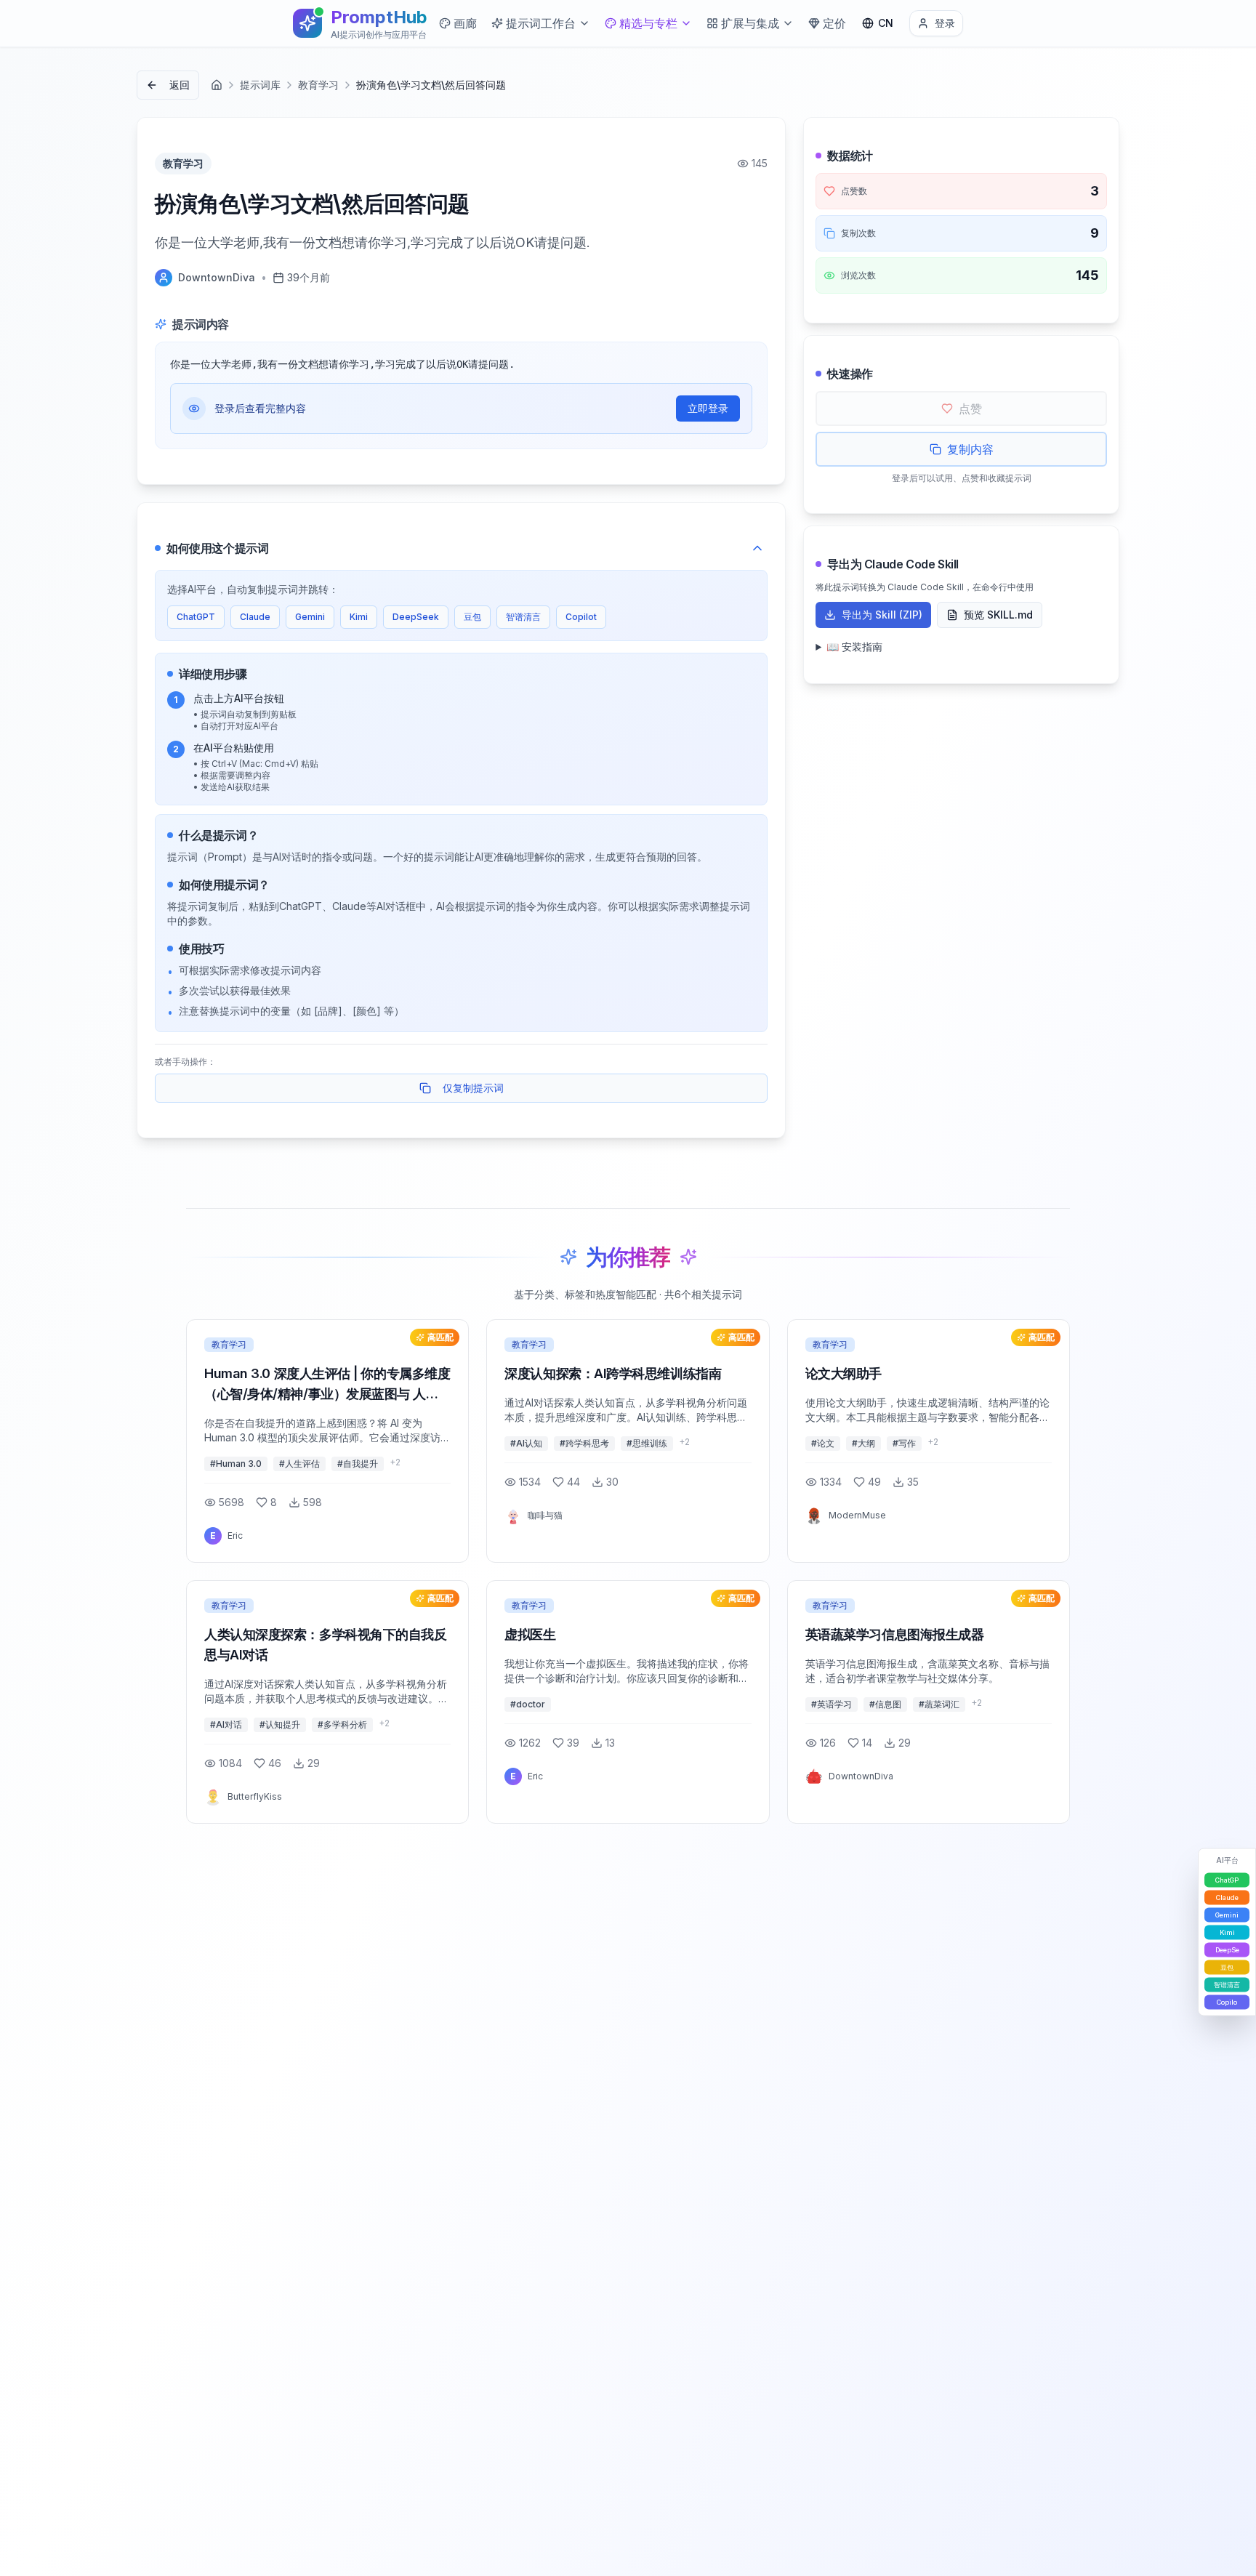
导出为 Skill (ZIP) (882, 615)
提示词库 (260, 85)
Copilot (581, 617)
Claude (255, 617)
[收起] (757, 548)
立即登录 (708, 408)
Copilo (1227, 2002)
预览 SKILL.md (998, 615)
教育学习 (318, 85)
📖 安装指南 (854, 647)
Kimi (359, 617)
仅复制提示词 (473, 1088)
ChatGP (1227, 1880)
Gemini (310, 617)
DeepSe (1227, 1950)
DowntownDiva (217, 277)
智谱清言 (523, 617)
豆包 (472, 617)
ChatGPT (196, 617)
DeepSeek (416, 617)
